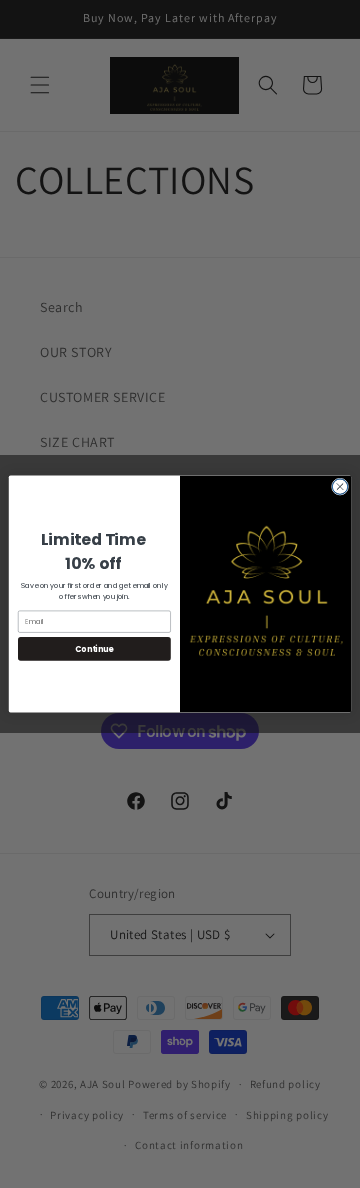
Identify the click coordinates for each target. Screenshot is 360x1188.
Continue (94, 648)
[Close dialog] (339, 486)
